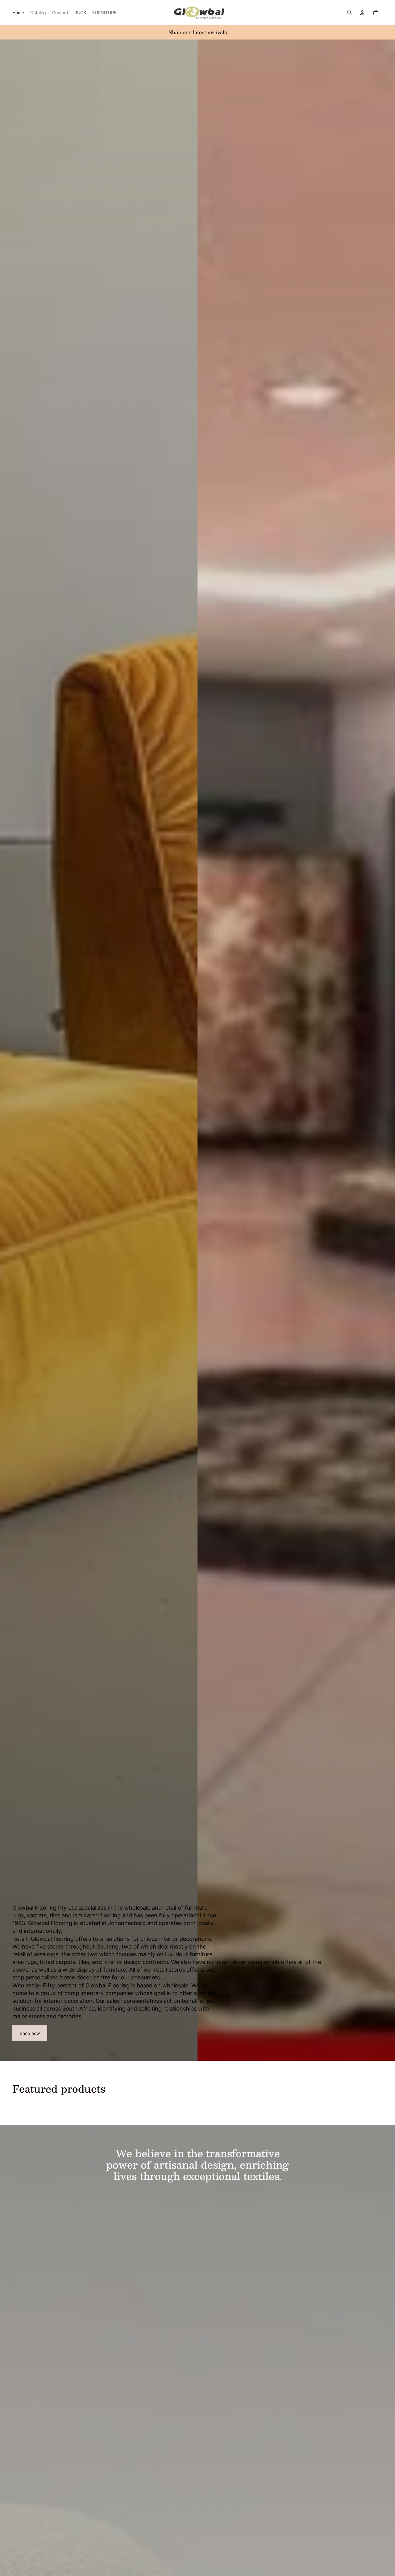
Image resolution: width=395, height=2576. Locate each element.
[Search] (349, 13)
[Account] (362, 13)
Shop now (30, 2033)
